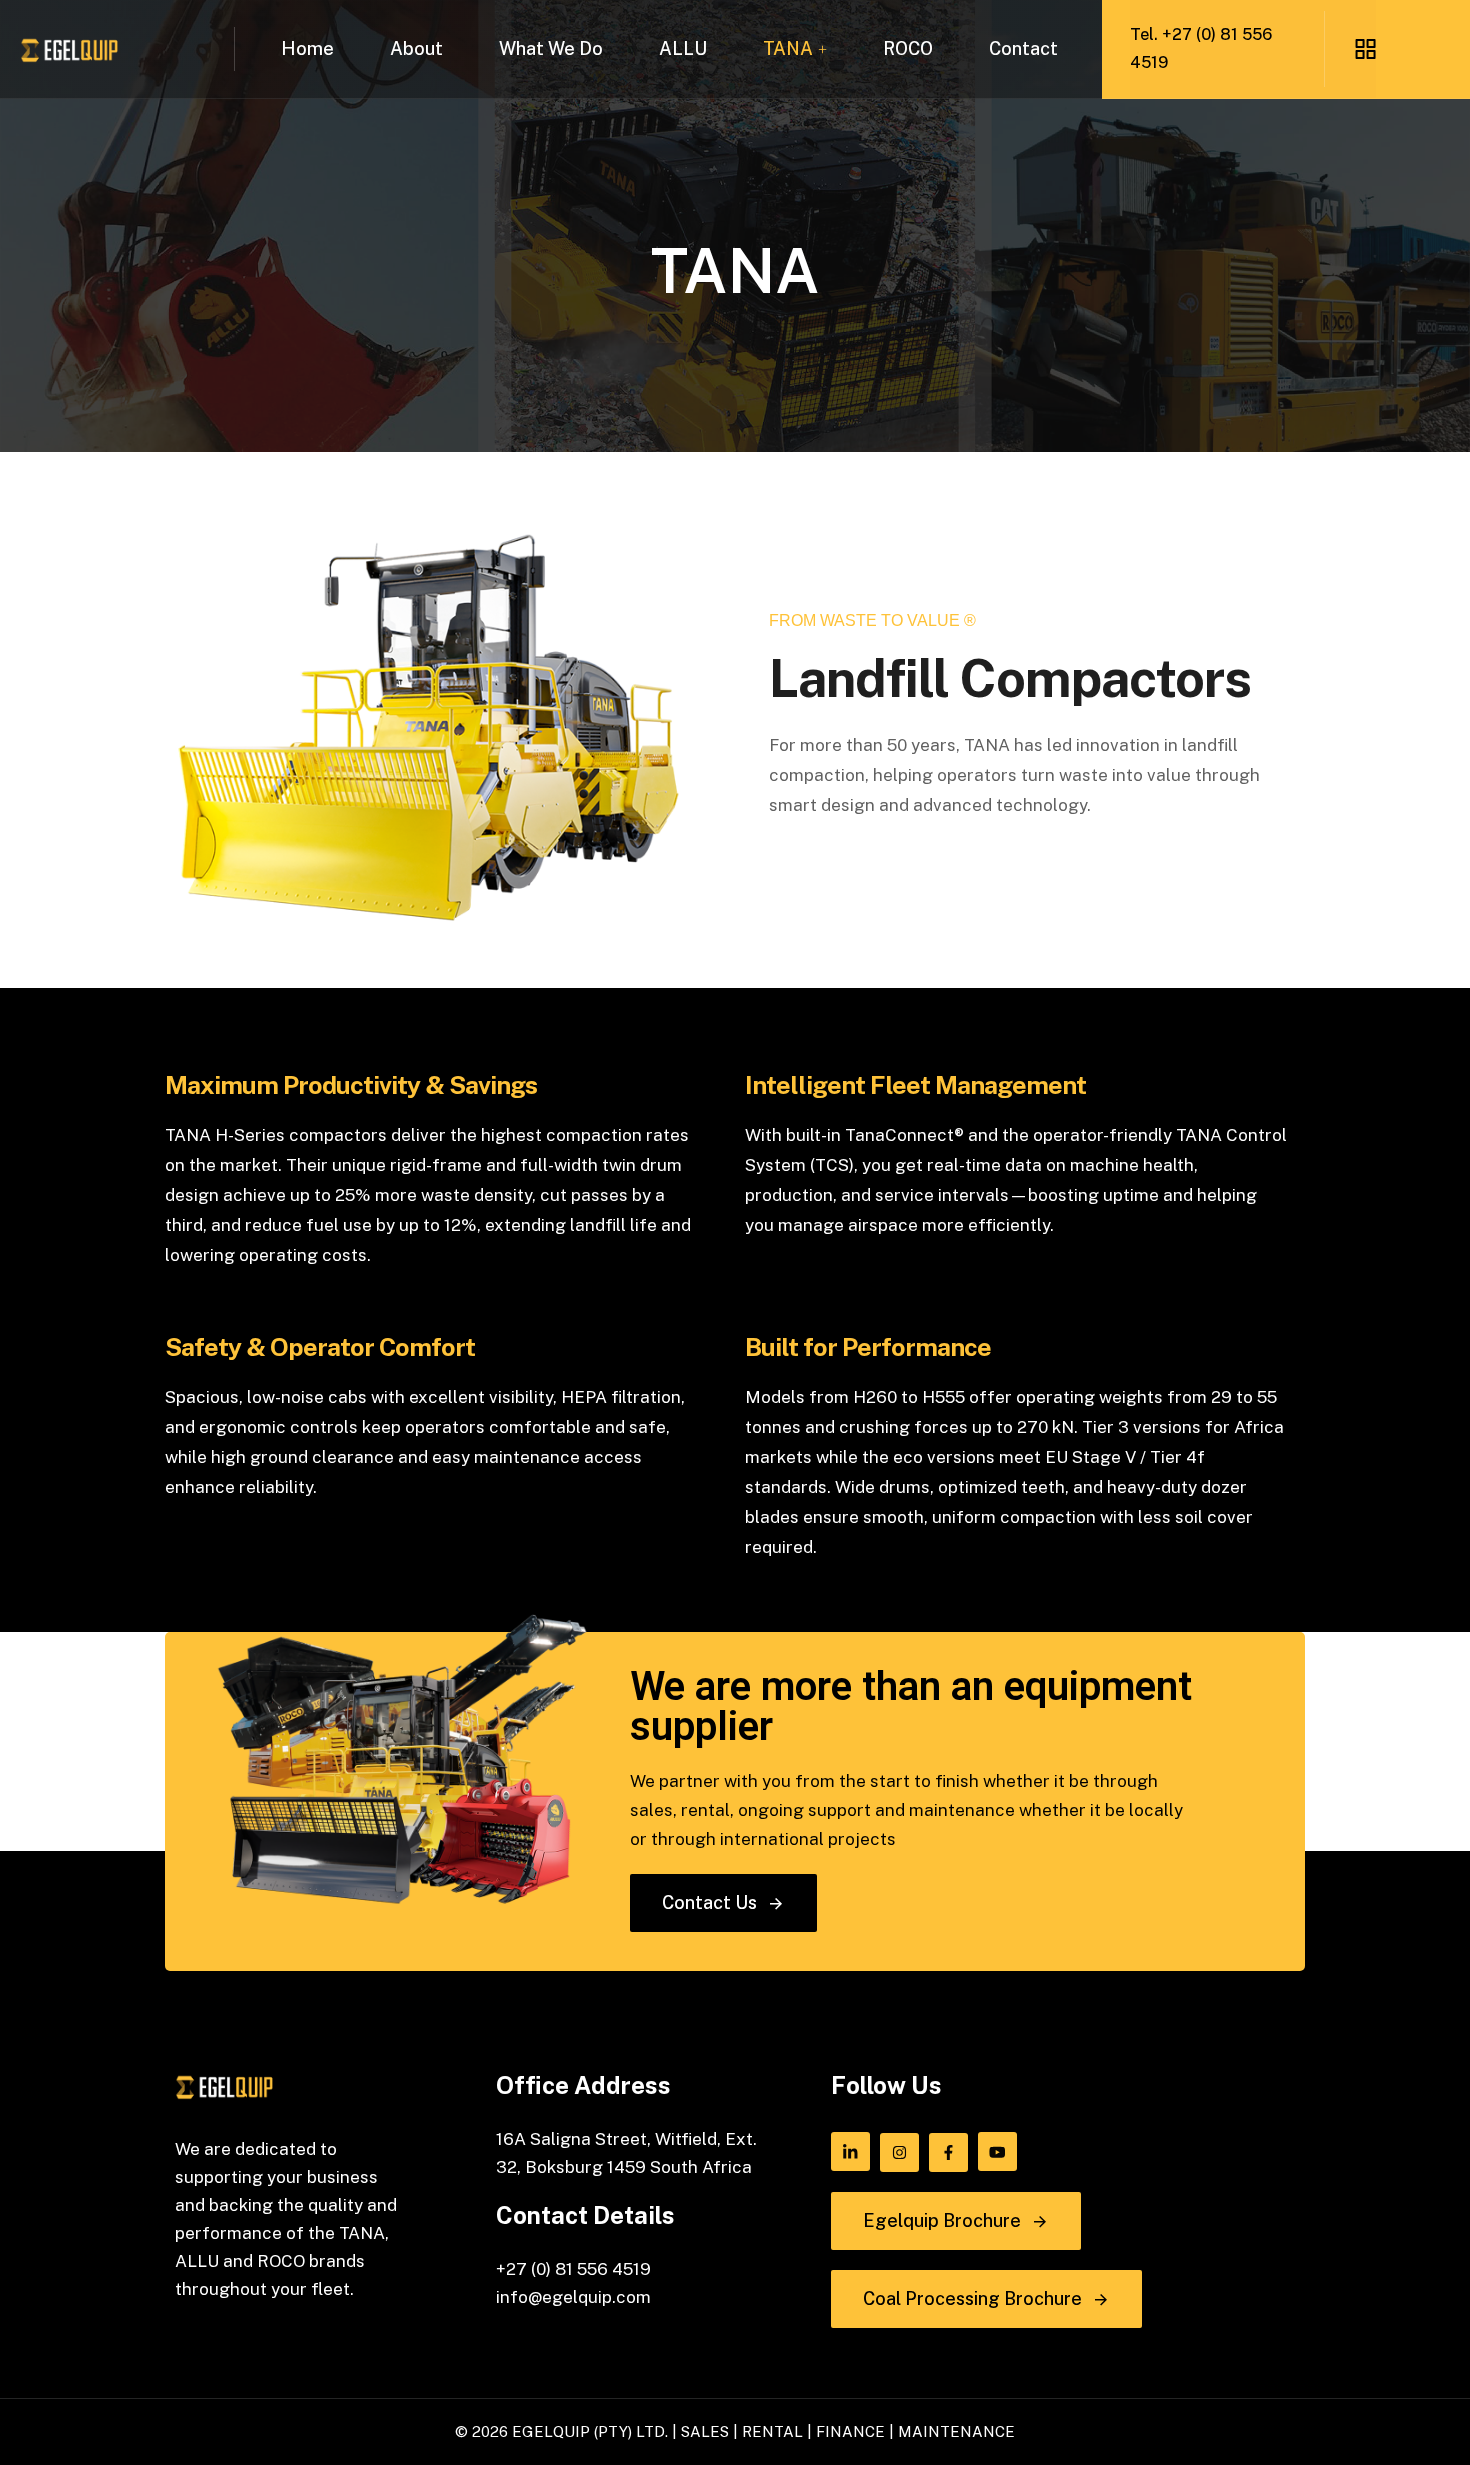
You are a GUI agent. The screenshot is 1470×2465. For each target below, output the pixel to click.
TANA (788, 48)
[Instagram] (899, 2152)
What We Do (551, 48)
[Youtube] (997, 2151)
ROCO (908, 48)
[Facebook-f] (948, 2152)
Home (307, 48)
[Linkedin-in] (850, 2151)
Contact (1023, 48)
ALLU (683, 48)
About (416, 48)
